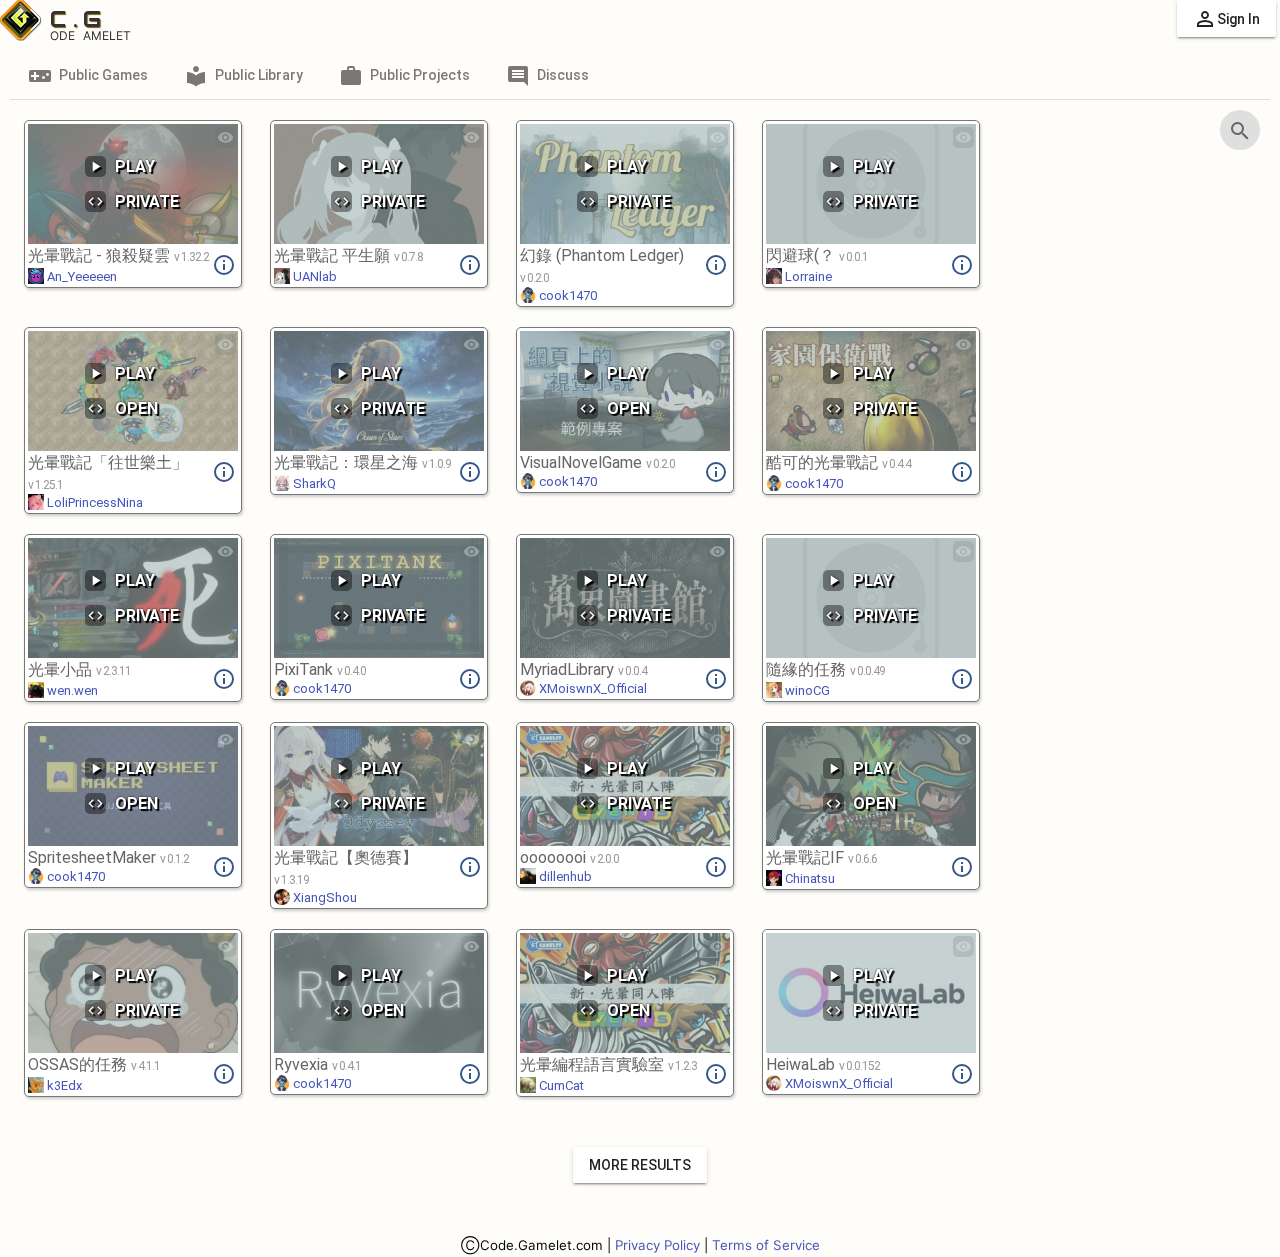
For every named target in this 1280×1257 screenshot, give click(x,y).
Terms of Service (766, 1245)
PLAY (121, 166)
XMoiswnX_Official (591, 688)
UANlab (313, 276)
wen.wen (71, 690)
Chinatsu (808, 878)
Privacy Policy (657, 1245)
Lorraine (807, 276)
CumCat (560, 1085)
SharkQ (313, 483)
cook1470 (566, 295)
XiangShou (323, 897)
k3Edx (63, 1085)
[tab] (88, 75)
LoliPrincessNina (93, 502)
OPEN (122, 408)
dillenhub (564, 876)
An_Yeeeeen (80, 276)
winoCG (806, 690)
